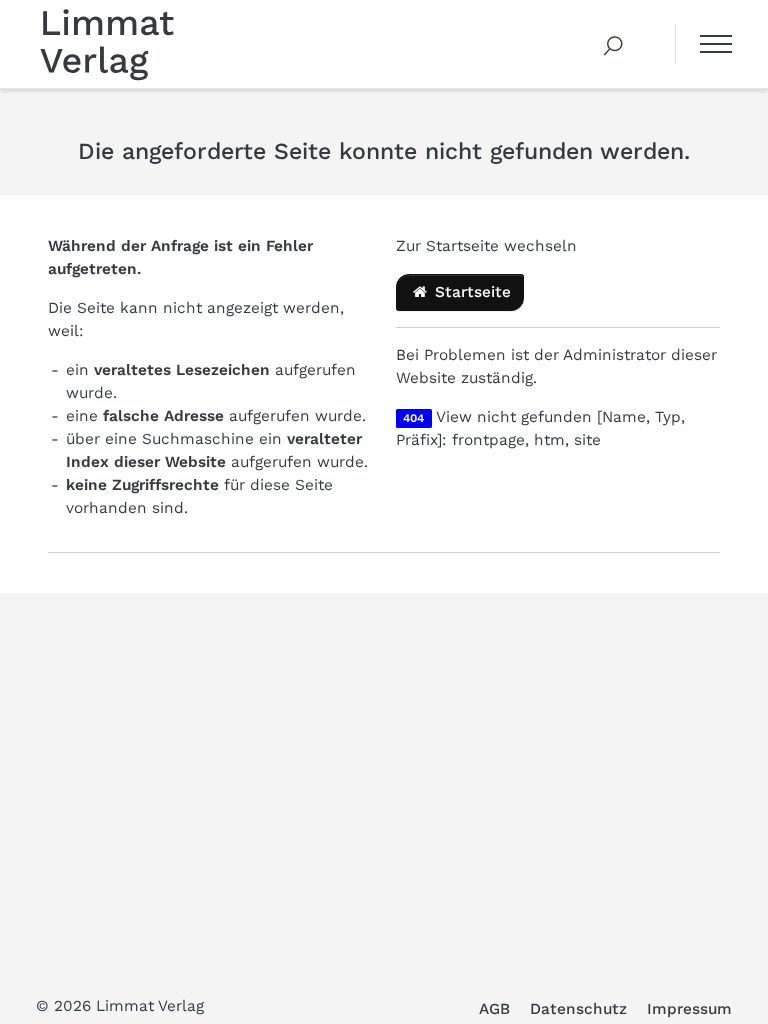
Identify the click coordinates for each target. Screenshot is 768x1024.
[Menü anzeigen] (703, 44)
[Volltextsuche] (614, 44)
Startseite (470, 292)
